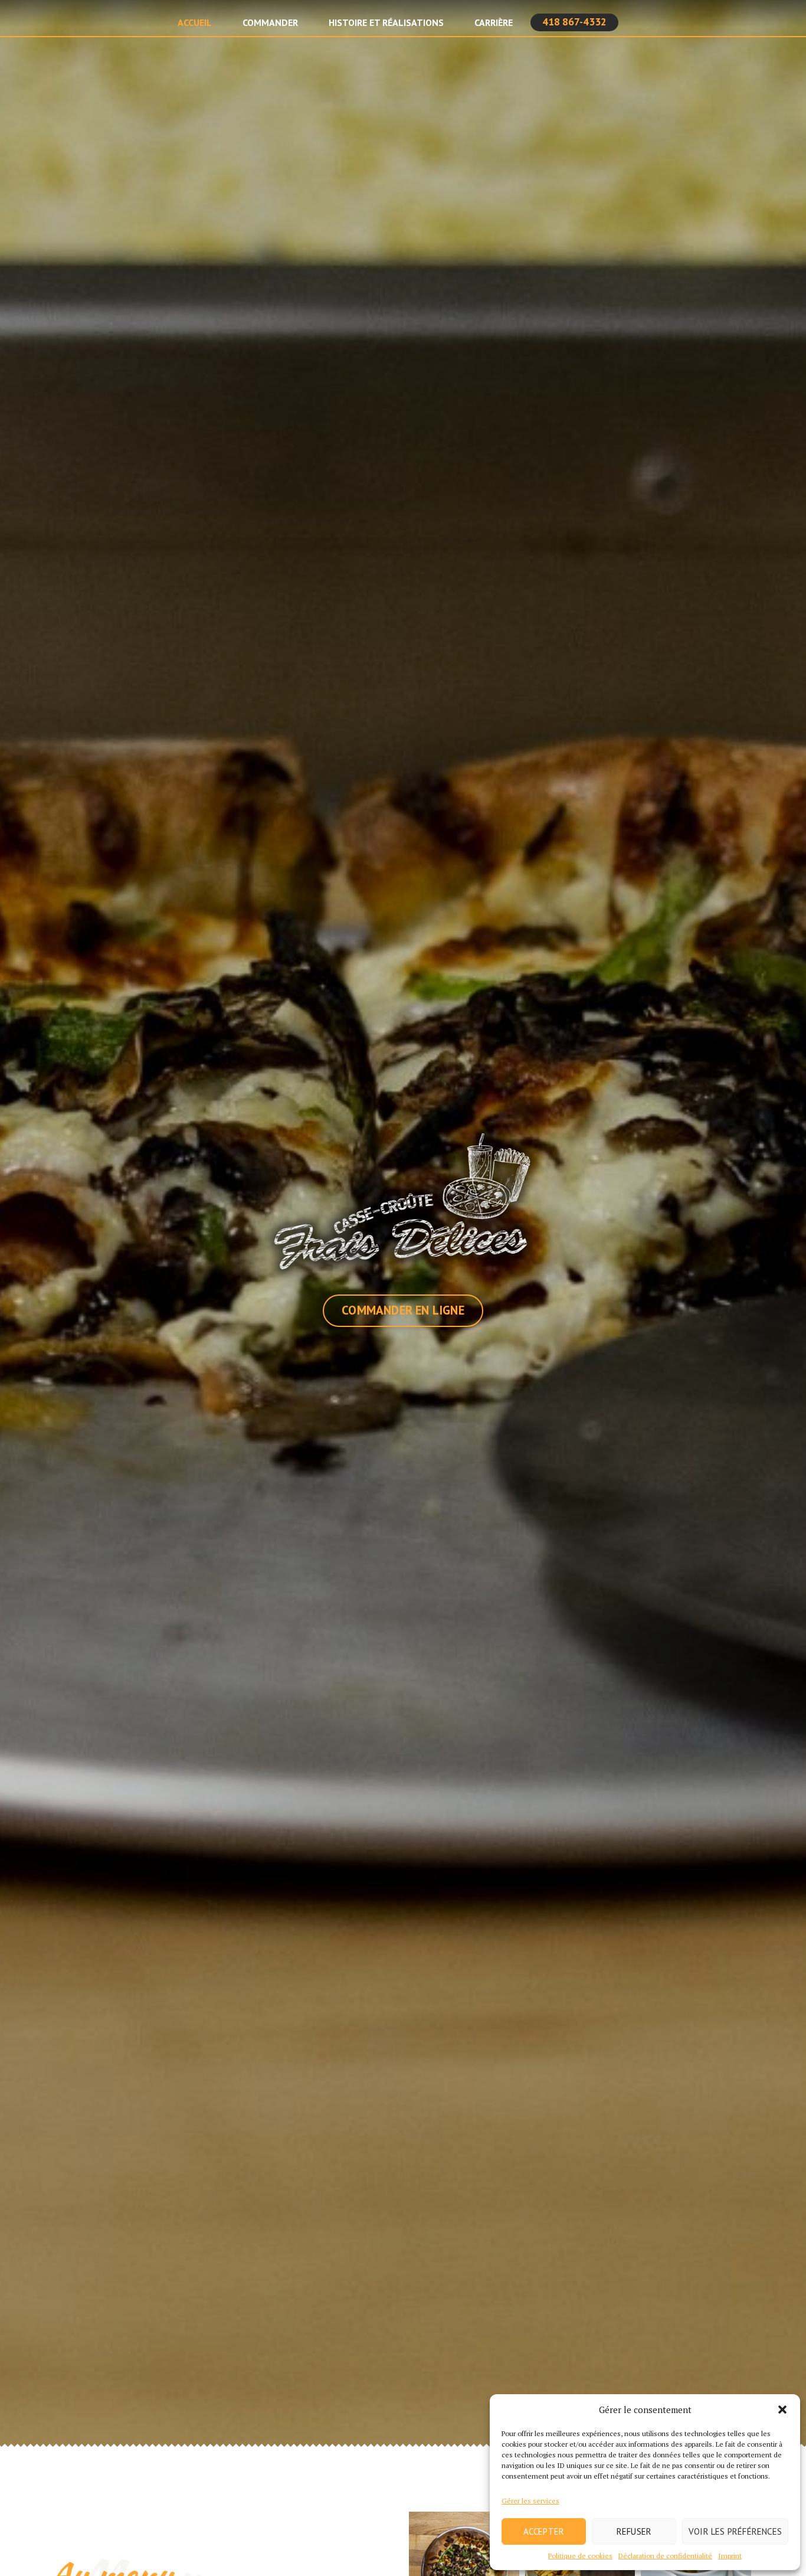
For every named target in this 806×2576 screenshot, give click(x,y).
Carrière (494, 22)
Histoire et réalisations (386, 22)
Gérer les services (530, 2501)
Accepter (544, 2531)
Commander (270, 22)
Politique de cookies (580, 2556)
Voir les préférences (735, 2531)
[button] (782, 2410)
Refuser (634, 2531)
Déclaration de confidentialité (665, 2556)
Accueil (195, 22)
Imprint (730, 2556)
